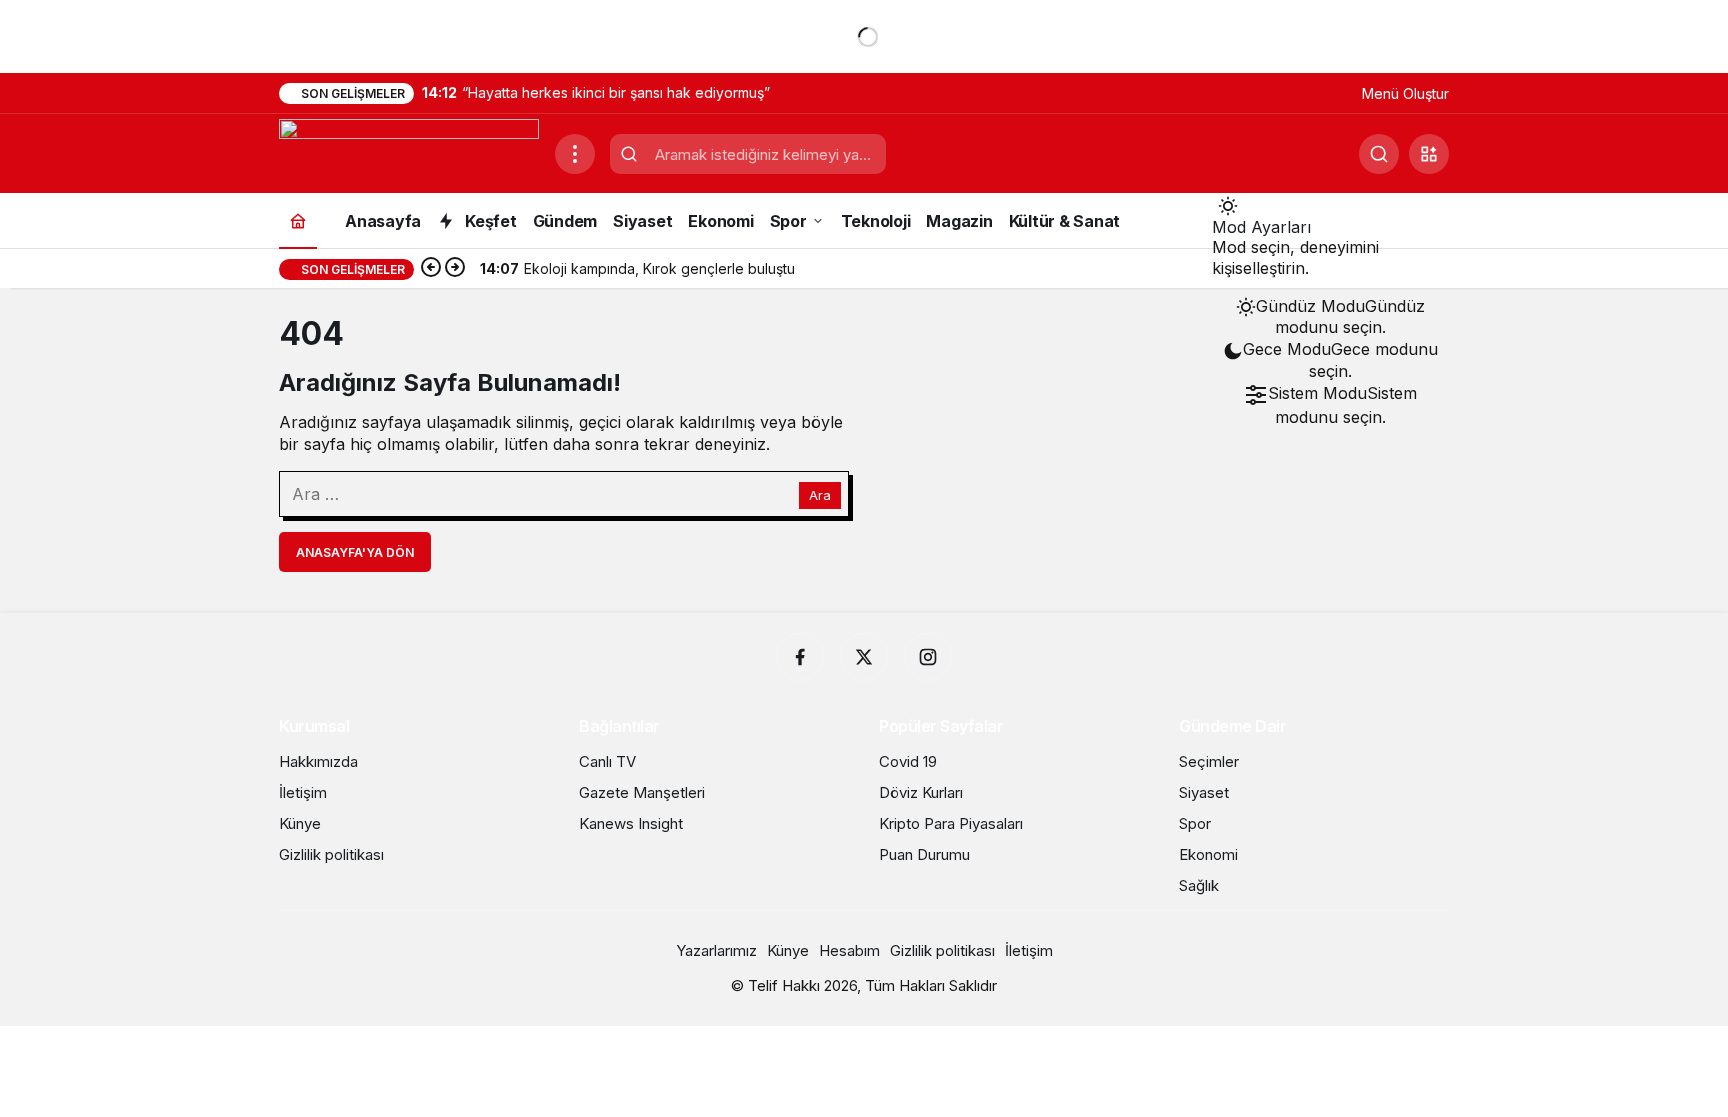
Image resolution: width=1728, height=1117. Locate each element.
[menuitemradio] (1330, 317)
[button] (1429, 154)
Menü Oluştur (1405, 93)
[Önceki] (431, 269)
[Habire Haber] (409, 152)
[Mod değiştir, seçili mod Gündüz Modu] (1228, 205)
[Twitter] (864, 657)
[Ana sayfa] (298, 220)
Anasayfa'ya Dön (355, 552)
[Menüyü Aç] (575, 154)
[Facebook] (800, 657)
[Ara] (1379, 154)
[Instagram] (928, 657)
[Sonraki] (455, 269)
